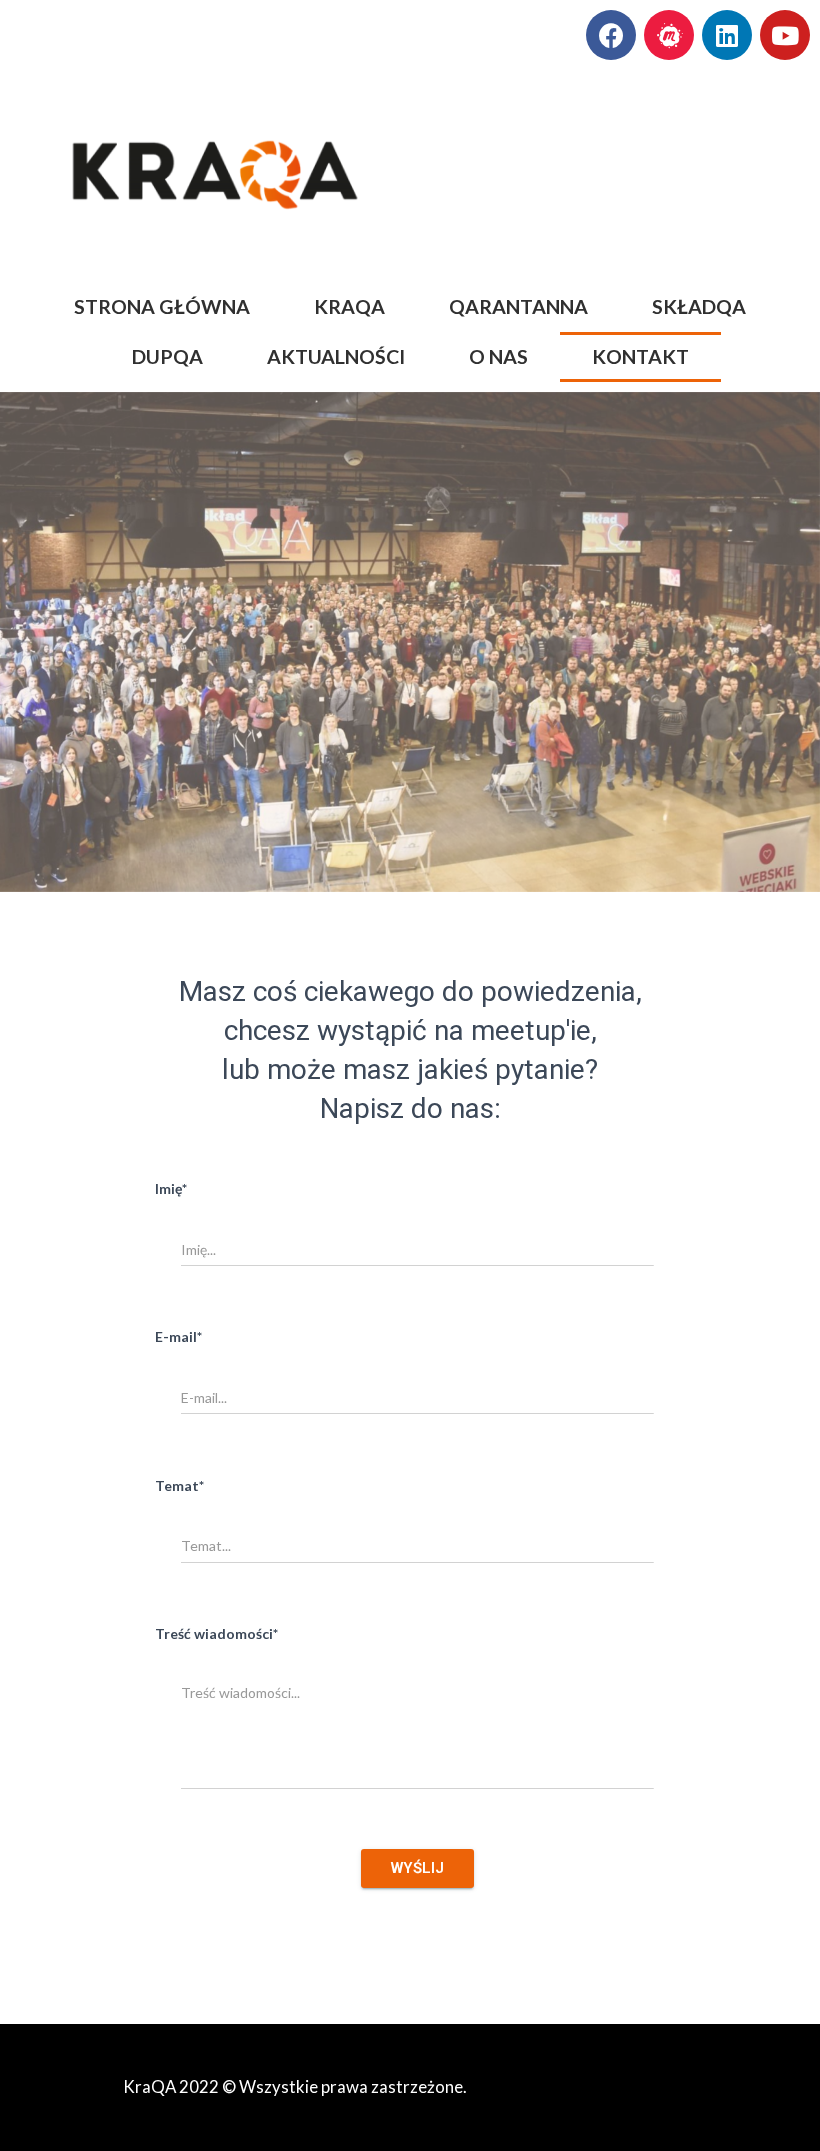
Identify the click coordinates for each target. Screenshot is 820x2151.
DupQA (167, 356)
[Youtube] (785, 35)
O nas (498, 356)
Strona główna (162, 306)
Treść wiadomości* (216, 1633)
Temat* (179, 1485)
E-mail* (178, 1336)
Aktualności (336, 356)
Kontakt (640, 356)
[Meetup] (669, 35)
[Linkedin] (727, 35)
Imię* (171, 1188)
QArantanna (518, 306)
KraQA (349, 306)
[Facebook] (611, 35)
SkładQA (699, 306)
